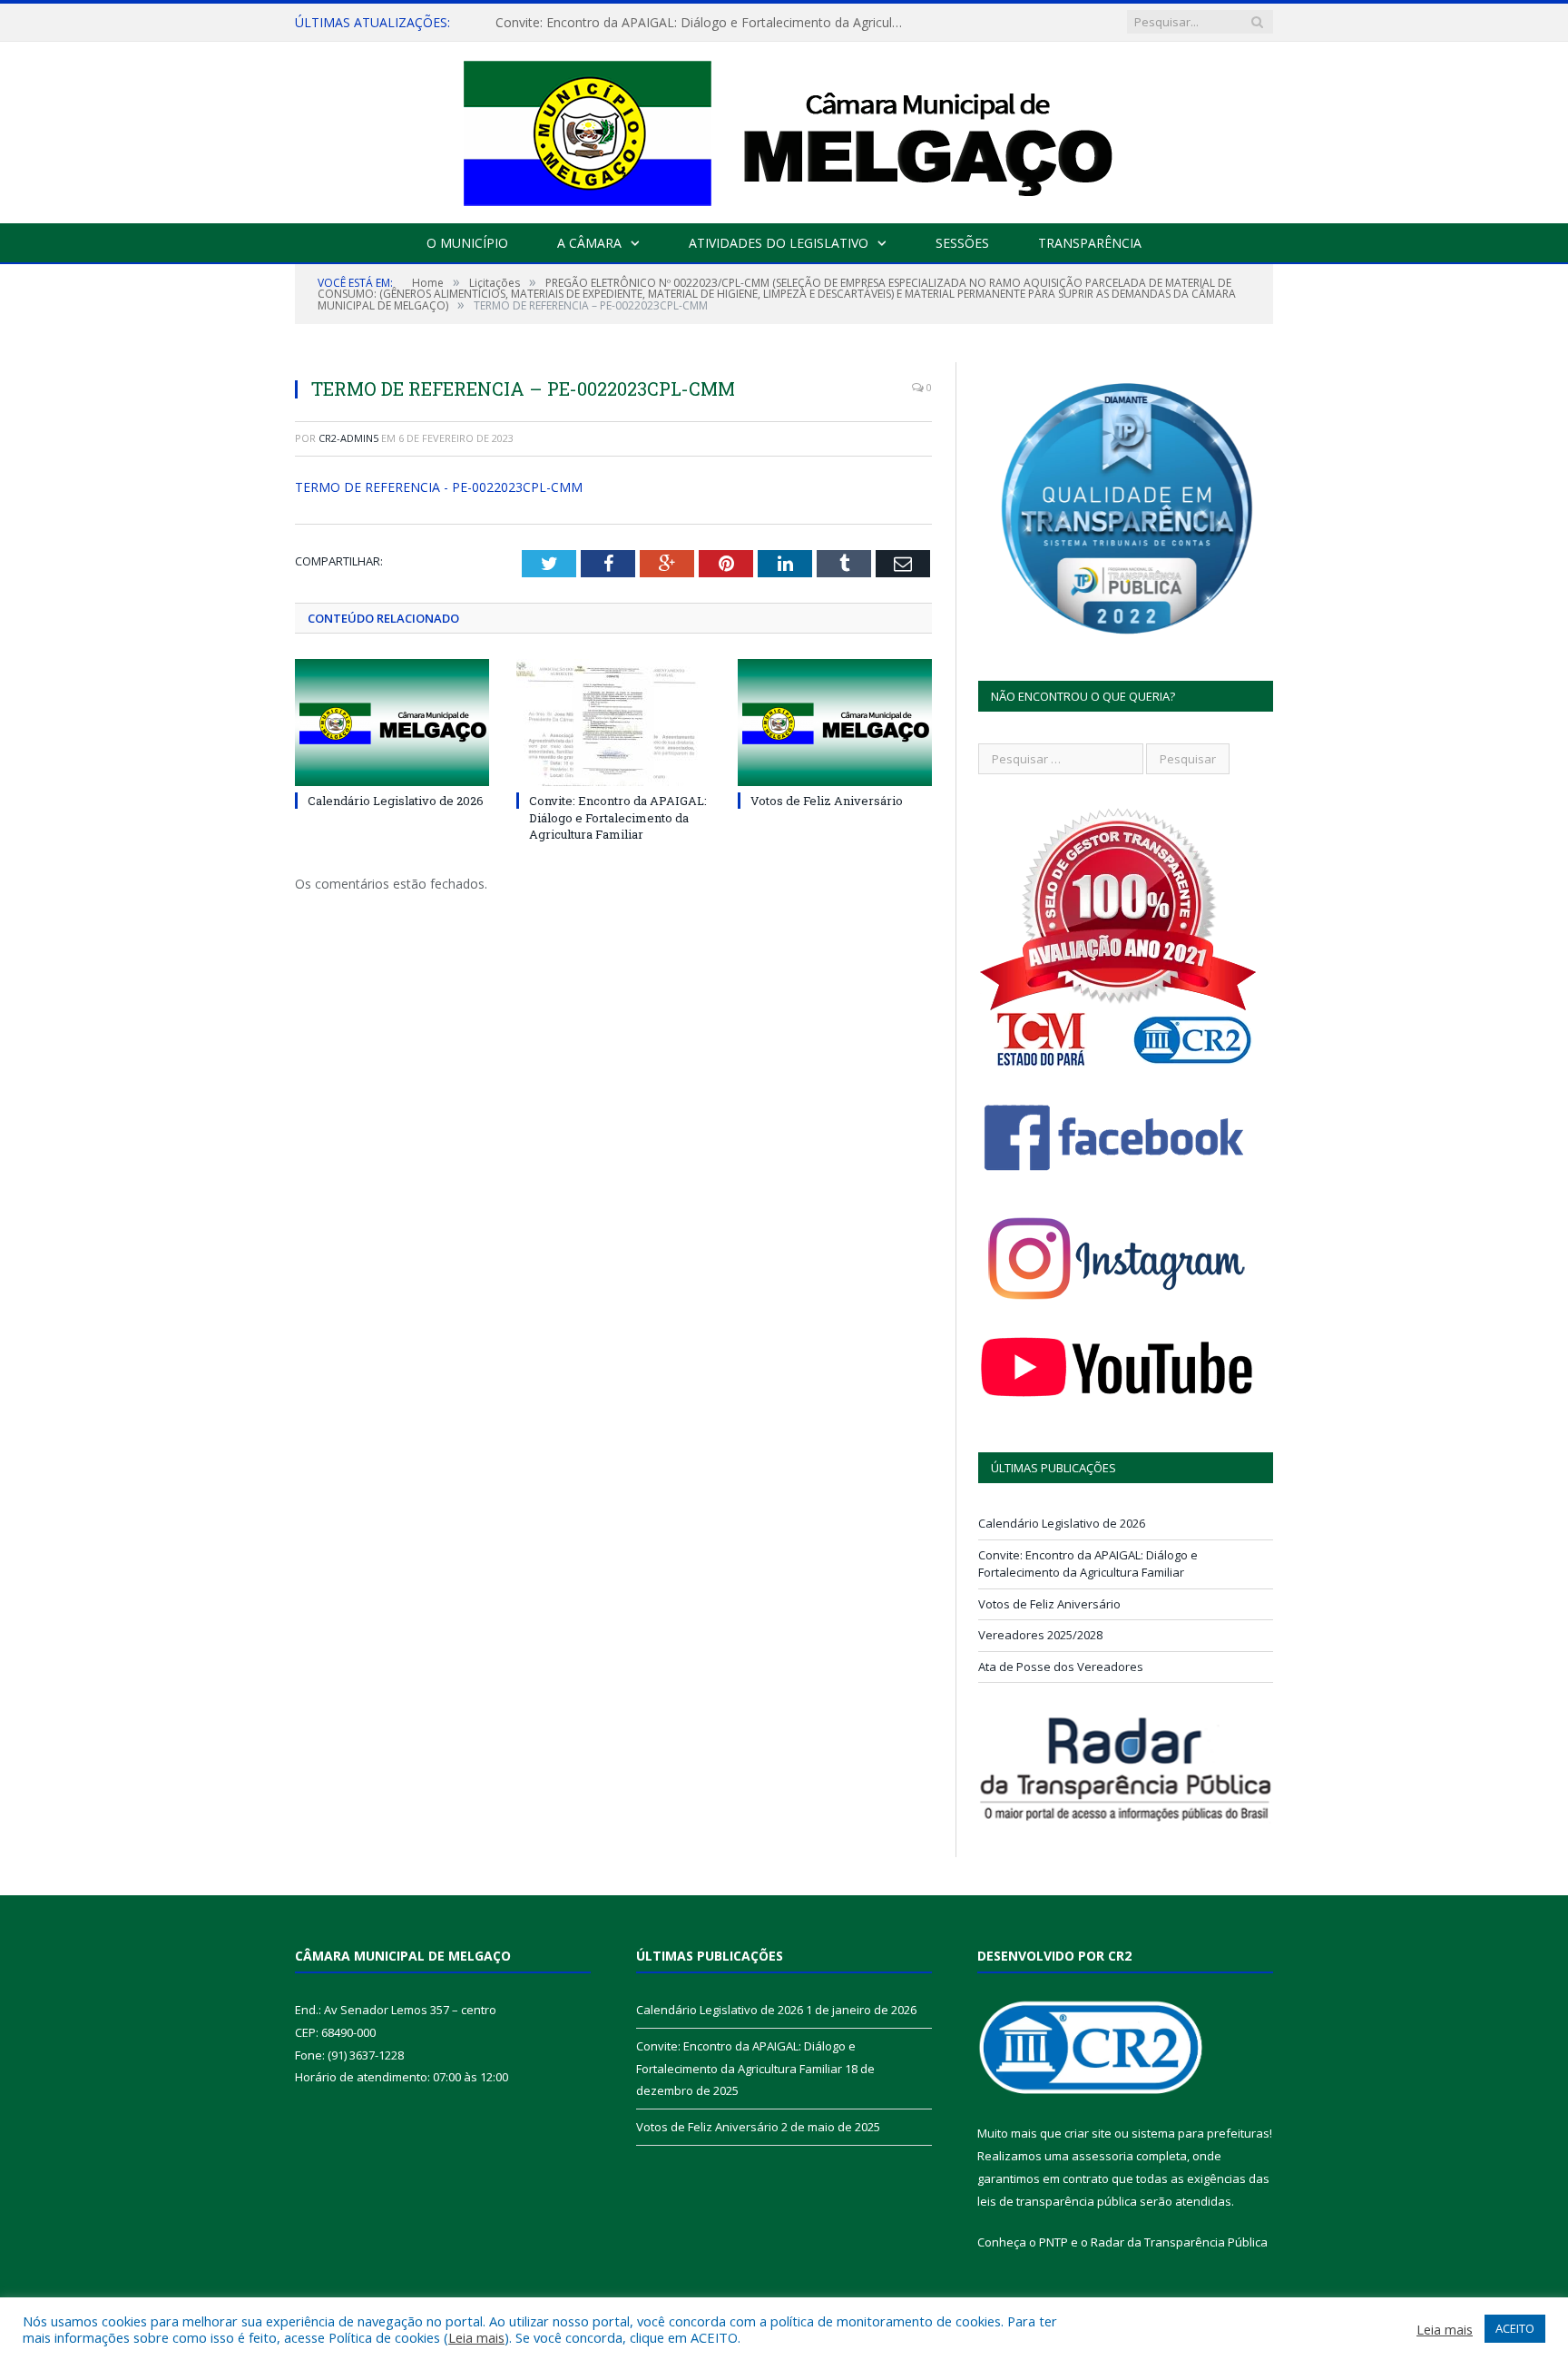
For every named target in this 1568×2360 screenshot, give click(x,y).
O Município (467, 243)
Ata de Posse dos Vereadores (1061, 1667)
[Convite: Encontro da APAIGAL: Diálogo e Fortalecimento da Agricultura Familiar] (613, 723)
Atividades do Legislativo (779, 243)
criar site (1088, 2133)
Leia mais (476, 2337)
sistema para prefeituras (1200, 2133)
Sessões (962, 243)
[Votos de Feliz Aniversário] (835, 723)
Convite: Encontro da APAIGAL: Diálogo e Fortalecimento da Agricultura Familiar (704, 23)
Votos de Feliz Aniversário (827, 801)
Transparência (1090, 243)
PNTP (1053, 2242)
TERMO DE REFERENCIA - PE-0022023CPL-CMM (439, 487)
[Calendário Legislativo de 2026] (392, 723)
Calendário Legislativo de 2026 (396, 801)
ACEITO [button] (1515, 2328)
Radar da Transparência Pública (1179, 2242)
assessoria (1102, 2156)
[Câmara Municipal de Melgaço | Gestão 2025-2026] (784, 128)
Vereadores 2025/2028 (1040, 1635)
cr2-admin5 (348, 438)
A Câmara (589, 243)
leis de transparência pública (1057, 2201)
